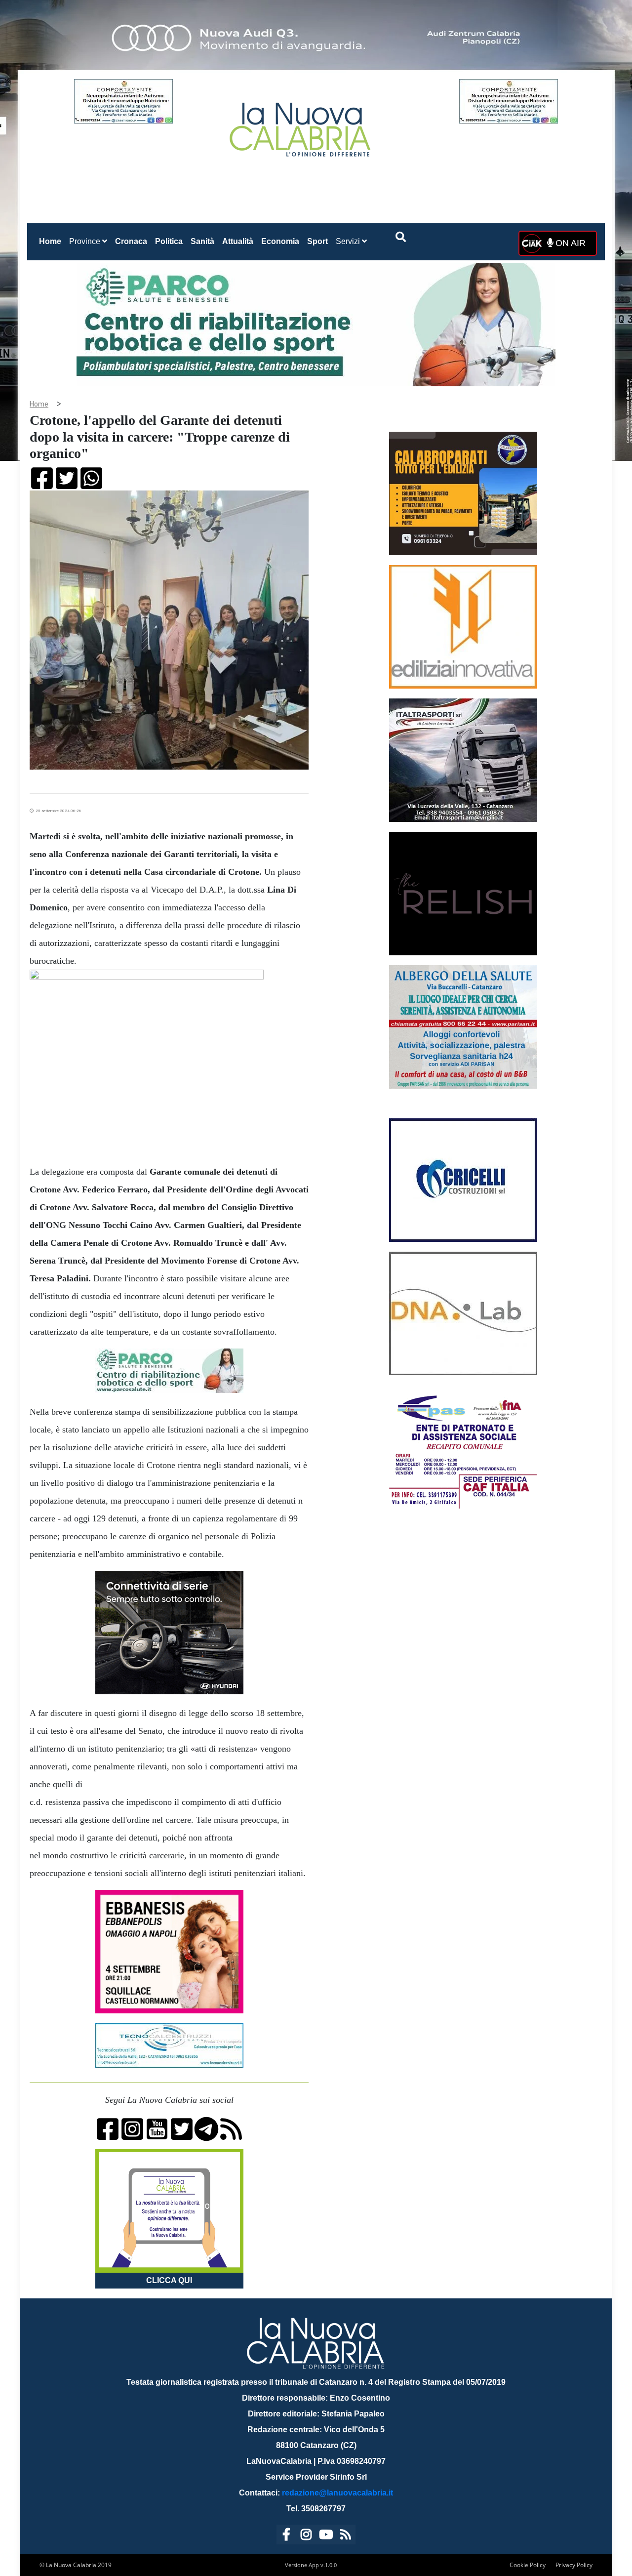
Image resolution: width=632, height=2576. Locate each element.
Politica (169, 241)
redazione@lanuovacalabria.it (337, 2493)
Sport (317, 241)
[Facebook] (286, 2536)
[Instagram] (306, 2536)
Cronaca (131, 241)
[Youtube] (326, 2536)
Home (52, 241)
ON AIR (569, 243)
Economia (280, 241)
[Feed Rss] (346, 2536)
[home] (301, 126)
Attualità (238, 241)
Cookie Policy (528, 2565)
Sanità (202, 241)
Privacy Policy (574, 2565)
